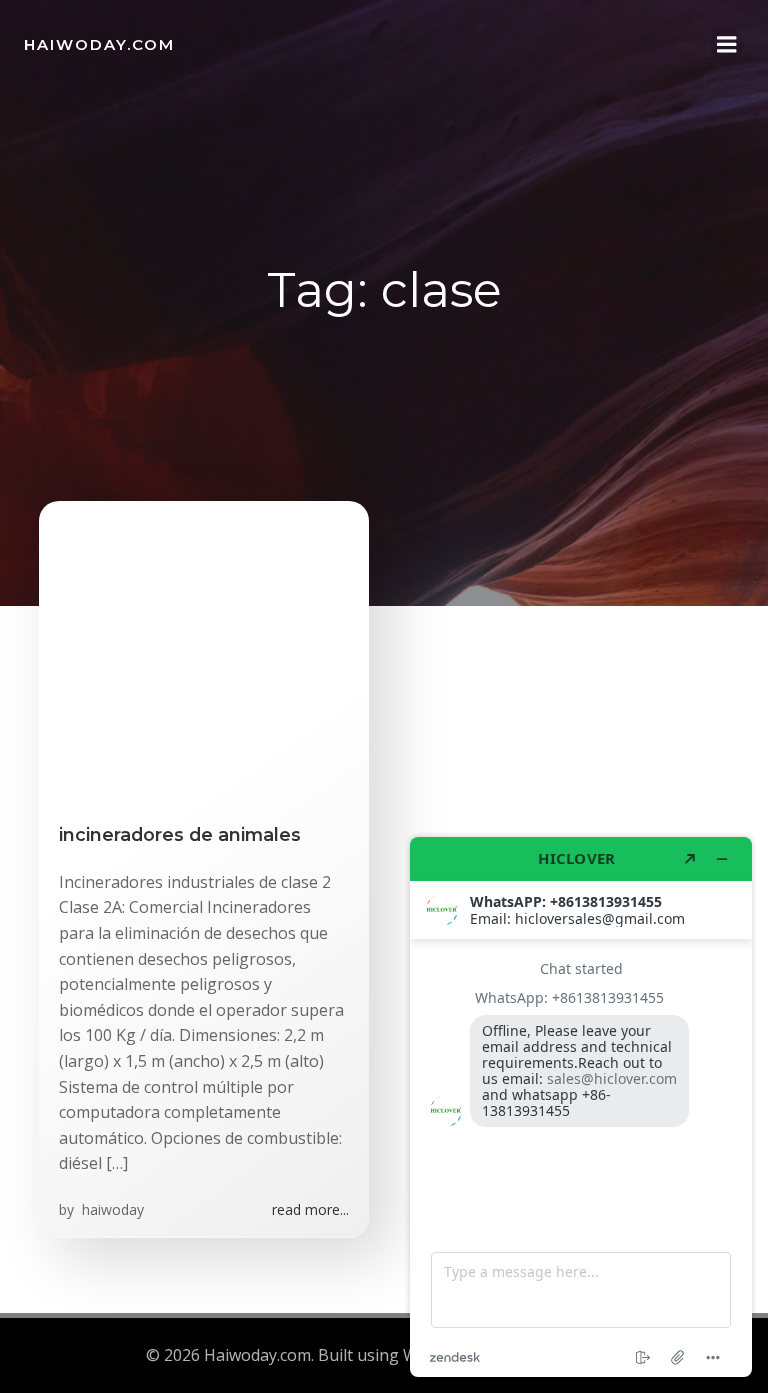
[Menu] (727, 45)
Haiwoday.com (99, 44)
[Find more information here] (581, 1107)
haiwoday (111, 1209)
